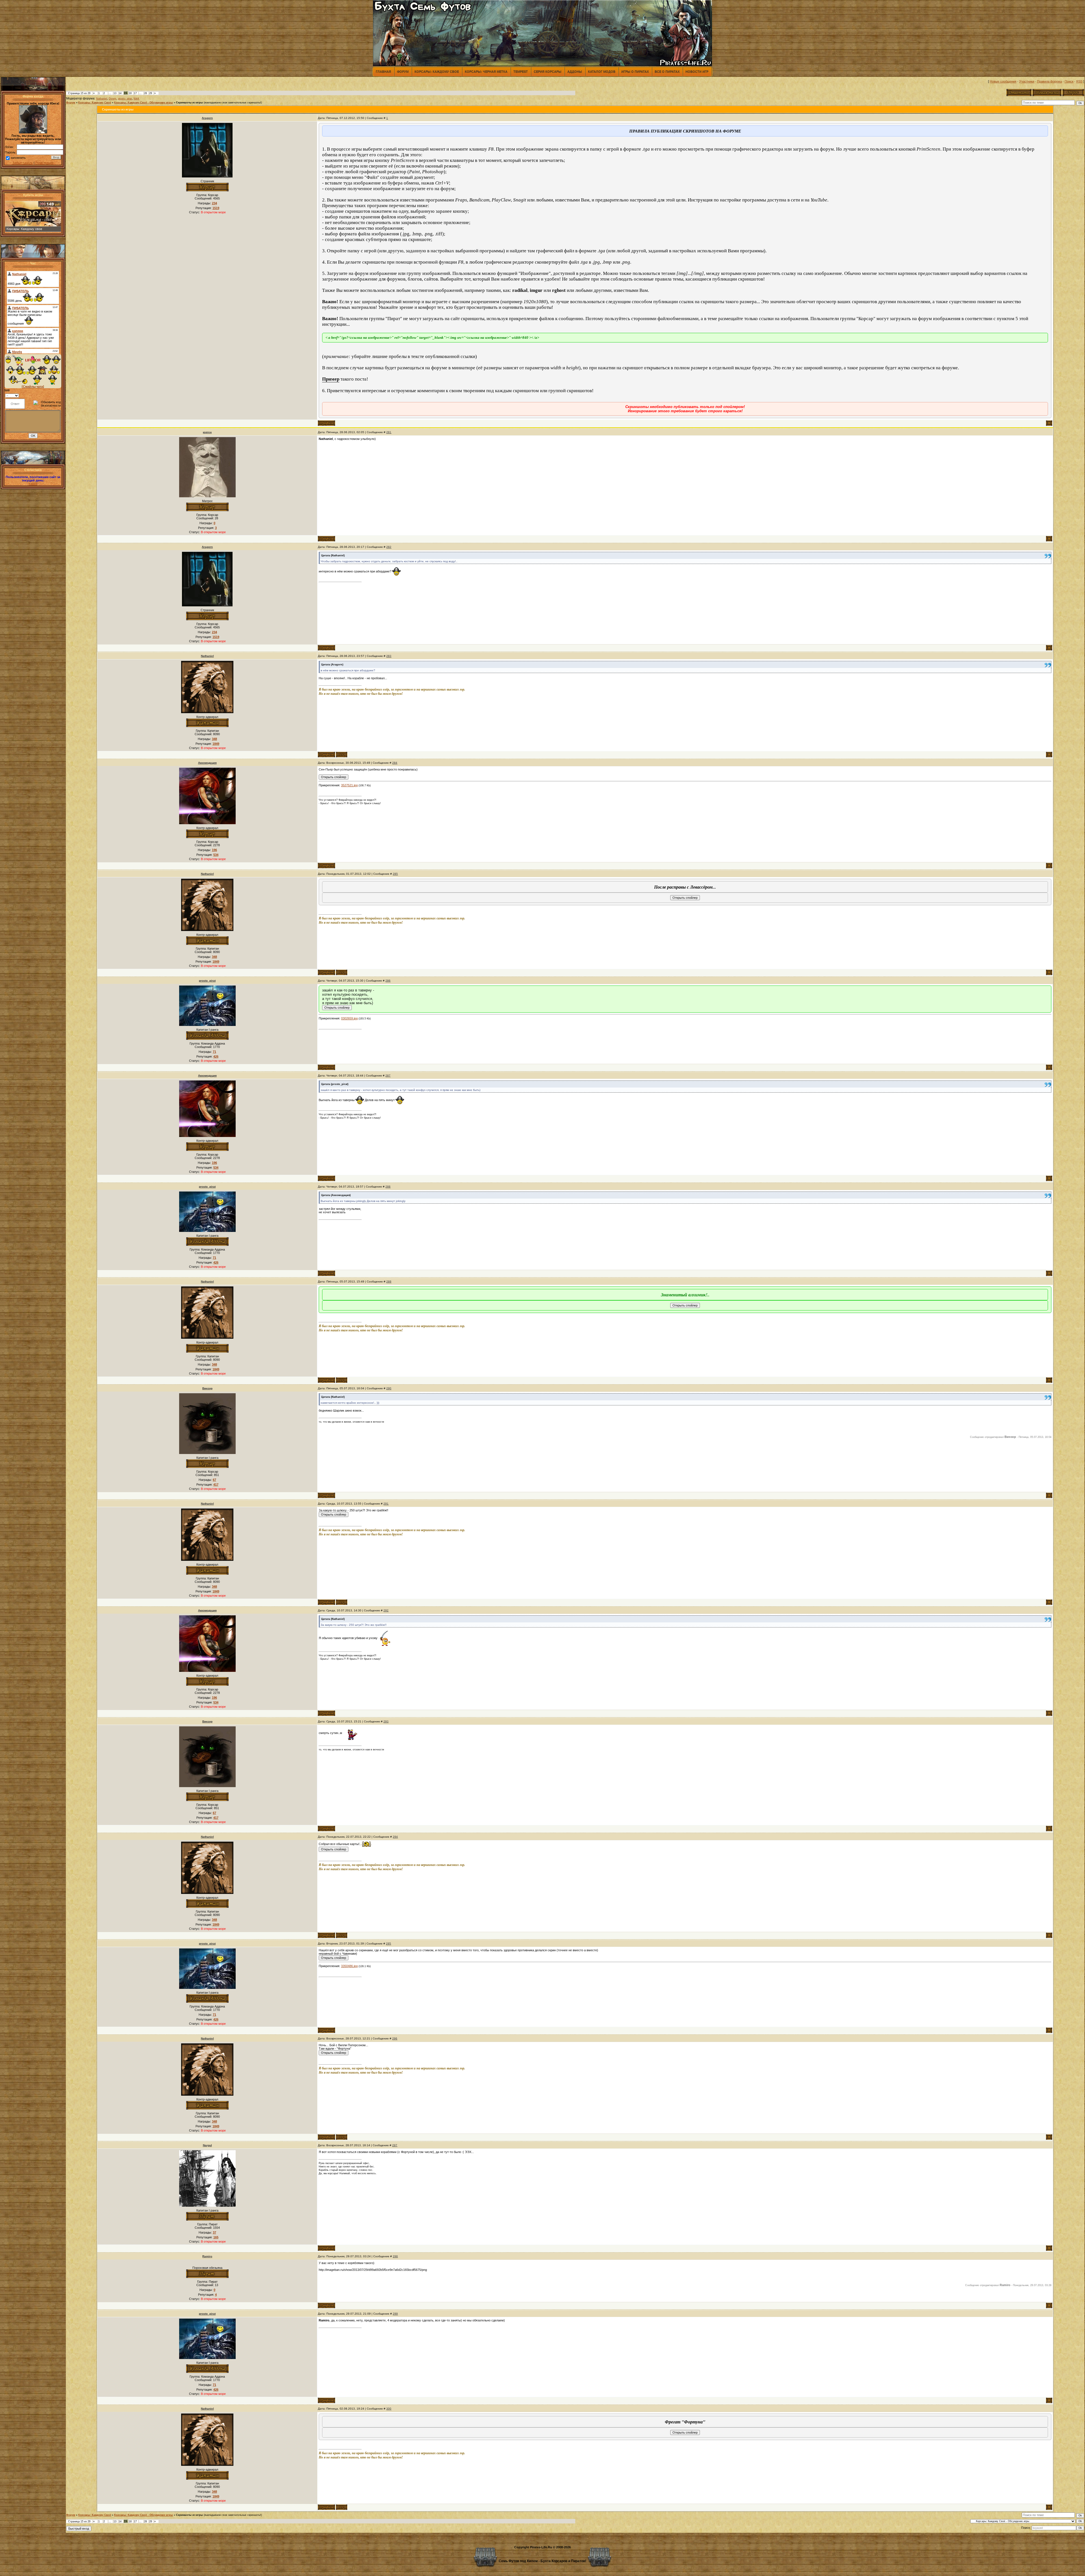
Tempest (521, 71)
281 (389, 432)
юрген (207, 432)
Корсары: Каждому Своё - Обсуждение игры (144, 103)
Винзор (207, 1388)
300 (389, 2409)
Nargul (207, 2145)
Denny (113, 99)
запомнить (18, 158)
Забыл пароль (23, 163)
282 (389, 547)
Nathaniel (102, 99)
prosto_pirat (125, 99)
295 (389, 1944)
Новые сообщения (1003, 81)
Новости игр (697, 71)
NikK (136, 99)
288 (388, 1187)
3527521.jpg (349, 785)
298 (395, 2256)
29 (151, 93)
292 (386, 1610)
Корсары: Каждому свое (437, 71)
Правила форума (1049, 81)
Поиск (1069, 81)
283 (389, 656)
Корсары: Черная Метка (486, 71)
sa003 (33, 484)
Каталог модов (602, 71)
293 (386, 1721)
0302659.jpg (349, 1018)
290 (389, 1388)
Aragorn (207, 118)
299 (395, 2314)
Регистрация (44, 163)
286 (388, 981)
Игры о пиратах (635, 71)
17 (135, 93)
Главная (383, 71)
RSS (1079, 81)
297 (395, 2145)
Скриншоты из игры (189, 103)
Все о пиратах (667, 71)
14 (120, 93)
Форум (403, 71)
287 (388, 1076)
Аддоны (575, 71)
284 (395, 763)
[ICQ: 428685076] (342, 755)
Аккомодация (207, 763)
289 (389, 1282)
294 (395, 1837)
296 (395, 2038)
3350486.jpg (349, 1966)
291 (386, 1504)
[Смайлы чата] (33, 387)
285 (395, 874)
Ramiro (207, 2256)
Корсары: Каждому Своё (95, 103)
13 (115, 93)
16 (130, 93)
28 (146, 93)
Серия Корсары (548, 71)
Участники (1027, 81)
